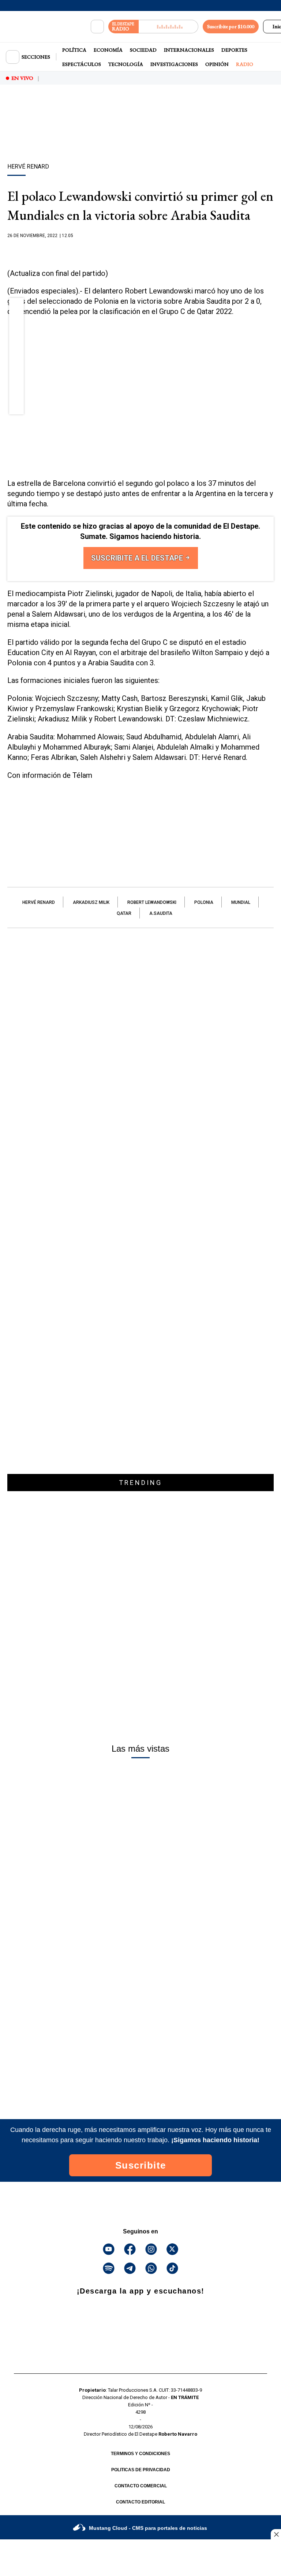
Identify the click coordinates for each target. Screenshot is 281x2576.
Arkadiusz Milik (91, 902)
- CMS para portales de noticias (148, 2528)
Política (74, 50)
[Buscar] (97, 27)
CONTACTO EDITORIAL (140, 2502)
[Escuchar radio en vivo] (168, 27)
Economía (108, 50)
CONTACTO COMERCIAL (141, 2486)
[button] (17, 307)
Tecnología (126, 64)
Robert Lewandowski (152, 902)
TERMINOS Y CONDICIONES (140, 2454)
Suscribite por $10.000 (231, 26)
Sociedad (143, 50)
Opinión (217, 64)
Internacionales (189, 50)
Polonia (204, 902)
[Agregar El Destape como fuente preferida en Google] (140, 250)
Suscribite (141, 2165)
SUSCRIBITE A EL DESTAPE (138, 558)
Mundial (241, 902)
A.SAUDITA (161, 913)
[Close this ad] (276, 2534)
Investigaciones (174, 64)
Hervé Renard (39, 902)
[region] (140, 137)
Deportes (234, 50)
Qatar (124, 913)
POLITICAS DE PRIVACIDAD (141, 2470)
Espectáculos (82, 64)
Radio (245, 64)
